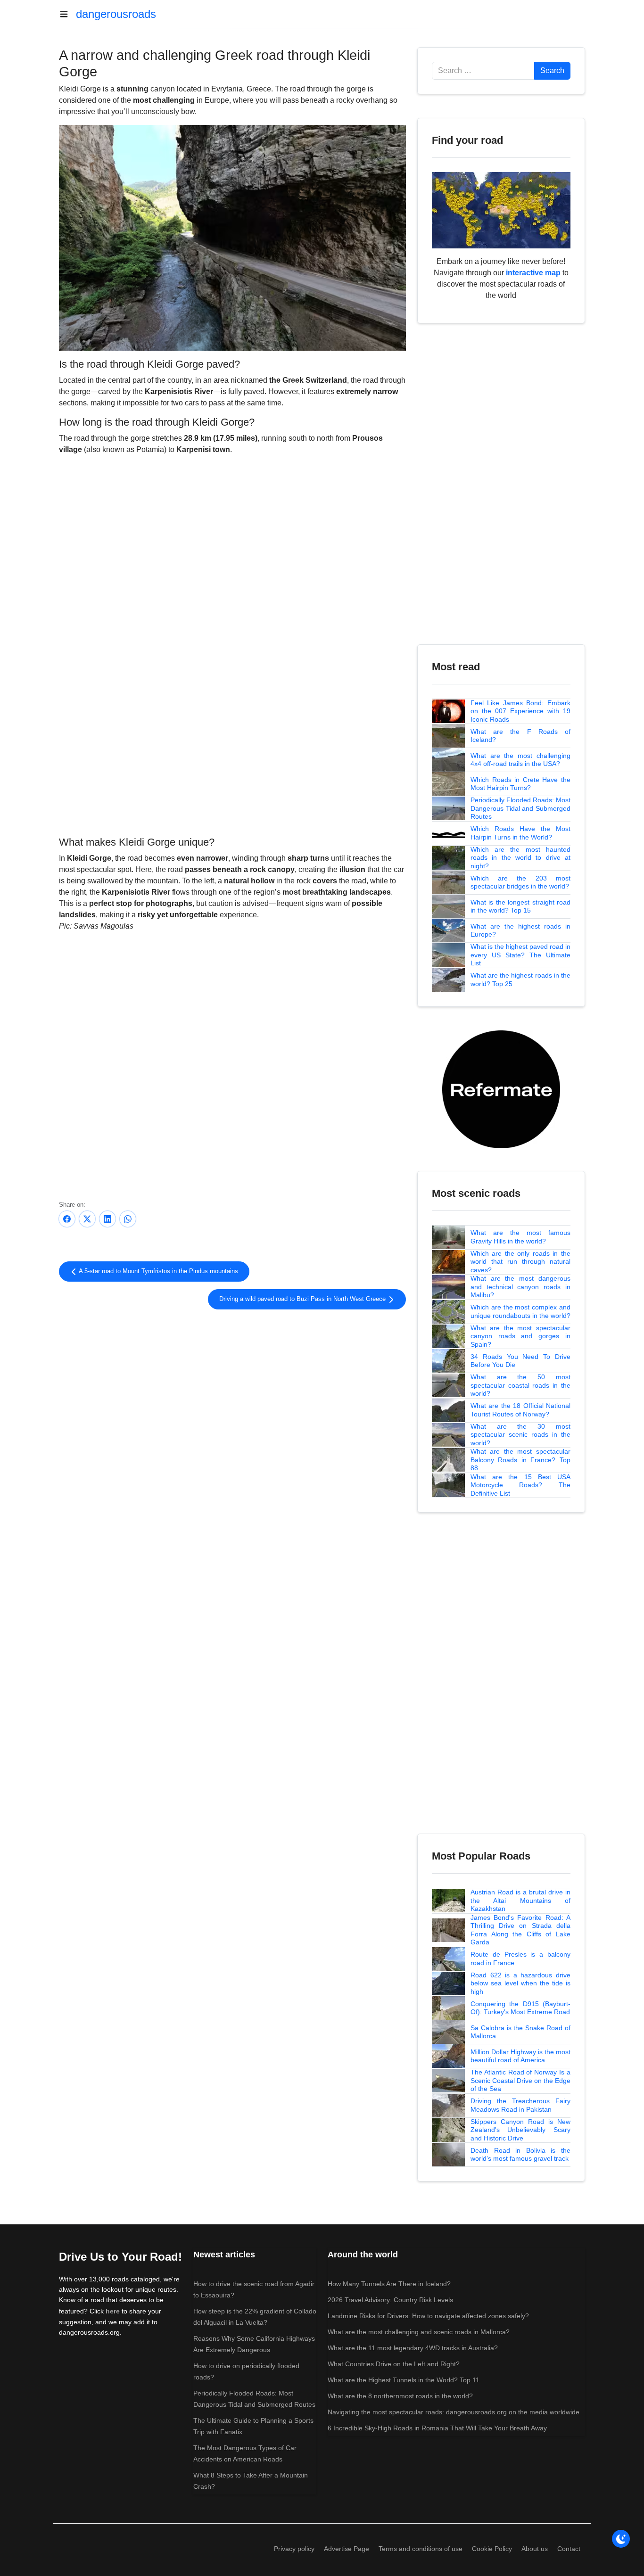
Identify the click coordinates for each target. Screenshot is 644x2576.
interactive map (533, 273)
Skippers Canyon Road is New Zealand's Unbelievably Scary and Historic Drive (520, 2130)
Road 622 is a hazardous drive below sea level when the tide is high (520, 1983)
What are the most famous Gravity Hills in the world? (520, 1237)
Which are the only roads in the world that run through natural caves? (520, 1262)
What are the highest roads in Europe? (520, 930)
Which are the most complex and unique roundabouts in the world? (520, 1311)
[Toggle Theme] (621, 2539)
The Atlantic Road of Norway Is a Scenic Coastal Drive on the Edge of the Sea (520, 2080)
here (113, 2311)
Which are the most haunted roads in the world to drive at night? (520, 858)
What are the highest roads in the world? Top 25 (520, 979)
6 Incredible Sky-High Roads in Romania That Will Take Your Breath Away (437, 2428)
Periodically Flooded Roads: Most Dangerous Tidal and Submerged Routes (520, 808)
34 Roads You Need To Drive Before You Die (520, 1361)
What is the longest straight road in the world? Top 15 (520, 906)
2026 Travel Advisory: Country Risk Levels (390, 2300)
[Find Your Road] (501, 210)
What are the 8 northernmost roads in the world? (400, 2396)
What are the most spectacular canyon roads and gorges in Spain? (520, 1336)
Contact (569, 2549)
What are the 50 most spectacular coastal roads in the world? (520, 1385)
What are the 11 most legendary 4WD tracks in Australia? (413, 2348)
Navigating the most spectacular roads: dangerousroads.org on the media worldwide (454, 2412)
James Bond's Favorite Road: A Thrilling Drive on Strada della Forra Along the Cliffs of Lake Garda (520, 1930)
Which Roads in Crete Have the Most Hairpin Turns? (520, 784)
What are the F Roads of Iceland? (520, 736)
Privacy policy (294, 2549)
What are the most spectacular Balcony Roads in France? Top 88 (520, 1460)
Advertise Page (347, 2549)
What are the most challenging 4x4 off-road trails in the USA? (520, 760)
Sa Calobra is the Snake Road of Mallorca (520, 2032)
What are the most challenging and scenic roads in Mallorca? (419, 2332)
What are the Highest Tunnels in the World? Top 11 (404, 2380)
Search (552, 70)
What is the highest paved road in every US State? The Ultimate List (520, 955)
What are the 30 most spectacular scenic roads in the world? (520, 1435)
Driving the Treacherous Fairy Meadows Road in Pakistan (520, 2105)
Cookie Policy (492, 2549)
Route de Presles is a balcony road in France (520, 1959)
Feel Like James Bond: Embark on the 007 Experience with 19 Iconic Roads (520, 711)
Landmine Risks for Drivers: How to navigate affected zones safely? (428, 2316)
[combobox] (483, 71)
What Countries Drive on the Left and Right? (394, 2364)
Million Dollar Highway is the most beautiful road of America (520, 2056)
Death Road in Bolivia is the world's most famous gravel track (520, 2155)
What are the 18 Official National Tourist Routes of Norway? (520, 1410)
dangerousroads (116, 14)
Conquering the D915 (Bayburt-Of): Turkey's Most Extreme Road (520, 2008)
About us (535, 2549)
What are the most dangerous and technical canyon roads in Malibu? (520, 1287)
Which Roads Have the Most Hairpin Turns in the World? (520, 833)
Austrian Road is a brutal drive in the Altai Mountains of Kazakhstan (520, 1900)
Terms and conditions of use (421, 2549)
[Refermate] (501, 1089)
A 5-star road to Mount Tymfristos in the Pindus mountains (158, 1271)
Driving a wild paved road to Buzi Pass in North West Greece (303, 1299)
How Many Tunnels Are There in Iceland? (389, 2284)
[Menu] (67, 14)
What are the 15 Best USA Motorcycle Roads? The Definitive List (520, 1485)
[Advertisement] (232, 756)
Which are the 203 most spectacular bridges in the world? (520, 882)
